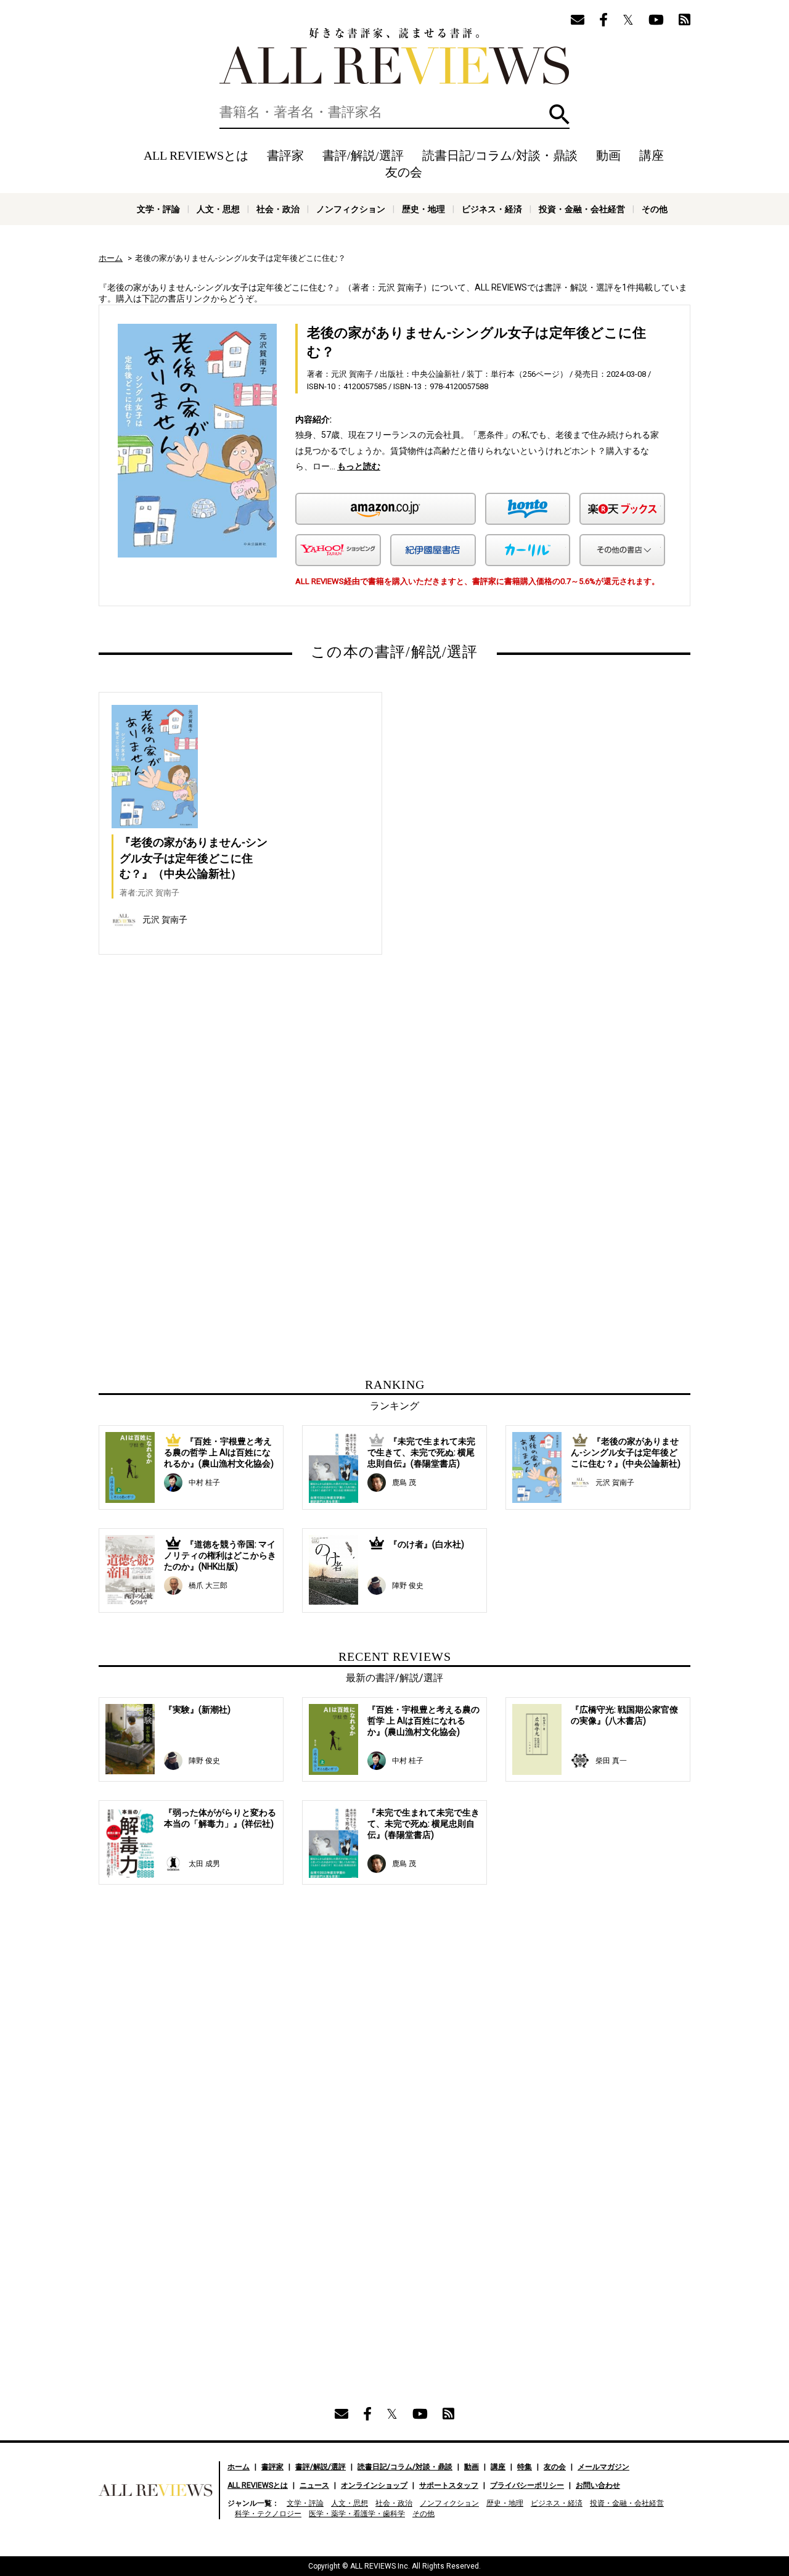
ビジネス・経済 (492, 209)
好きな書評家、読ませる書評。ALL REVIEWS (394, 56)
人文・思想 (218, 209)
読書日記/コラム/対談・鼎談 (500, 155)
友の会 (404, 172)
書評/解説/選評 (363, 155)
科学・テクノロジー (268, 2514)
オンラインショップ (374, 2485)
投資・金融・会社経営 (582, 209)
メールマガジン (603, 2467)
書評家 (285, 155)
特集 (525, 2467)
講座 (652, 155)
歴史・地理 (423, 209)
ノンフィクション (351, 209)
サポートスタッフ (449, 2485)
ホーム (111, 258)
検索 (559, 114)
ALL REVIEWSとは (196, 155)
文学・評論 (158, 209)
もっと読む (359, 466)
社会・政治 (278, 209)
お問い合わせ (598, 2485)
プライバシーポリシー (527, 2485)
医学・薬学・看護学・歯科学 (357, 2514)
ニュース (314, 2485)
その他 (655, 209)
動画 (608, 155)
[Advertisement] (276, 1097)
